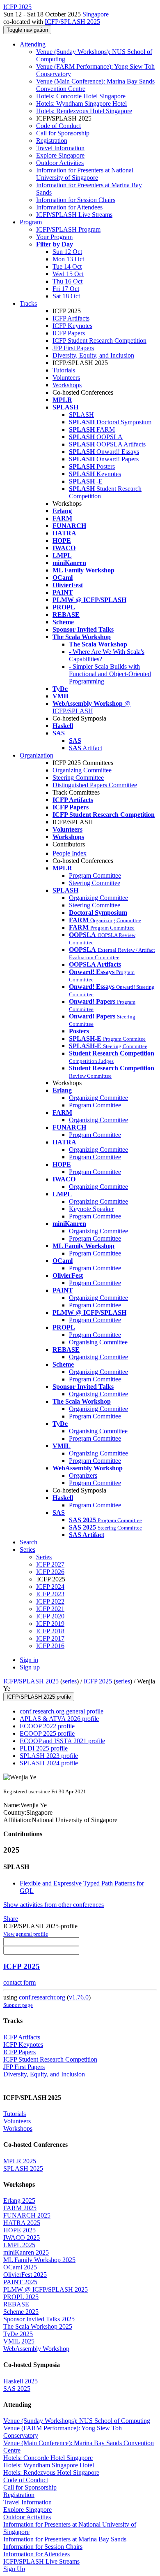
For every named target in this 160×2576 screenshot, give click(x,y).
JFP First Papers (73, 348)
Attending (33, 44)
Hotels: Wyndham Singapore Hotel (81, 103)
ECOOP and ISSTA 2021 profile (62, 1741)
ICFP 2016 (50, 1646)
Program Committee (95, 875)
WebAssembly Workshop (36, 2349)
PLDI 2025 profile (44, 1748)
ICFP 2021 (50, 1609)
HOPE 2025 (19, 2230)
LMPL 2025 (19, 2245)
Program (31, 222)
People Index (70, 853)
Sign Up (14, 2569)
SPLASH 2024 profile (49, 1763)
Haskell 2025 (21, 2381)
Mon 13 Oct (68, 259)
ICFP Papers (69, 333)
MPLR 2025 (20, 2161)
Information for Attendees (69, 207)
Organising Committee (98, 1342)
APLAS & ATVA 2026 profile (59, 1719)
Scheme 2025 (21, 2312)
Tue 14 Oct (67, 266)
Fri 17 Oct (66, 289)
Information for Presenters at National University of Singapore (85, 174)
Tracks (28, 303)
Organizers (83, 1475)
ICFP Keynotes (72, 326)
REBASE (16, 2304)
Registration (52, 141)
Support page (18, 2005)
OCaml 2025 (20, 2267)
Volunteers (66, 378)
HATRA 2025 (22, 2223)
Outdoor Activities (60, 163)
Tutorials (64, 370)
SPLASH (81, 415)
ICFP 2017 (50, 1638)
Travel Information (60, 148)
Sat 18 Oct (66, 296)
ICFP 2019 (50, 1624)
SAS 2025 (17, 2389)
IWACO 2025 (22, 2238)
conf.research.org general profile (62, 1711)
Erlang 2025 (19, 2201)
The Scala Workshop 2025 (38, 2326)
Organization (37, 755)
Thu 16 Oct (67, 281)
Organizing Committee (82, 770)
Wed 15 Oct (68, 274)
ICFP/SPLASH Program (68, 229)
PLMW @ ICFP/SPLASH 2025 (46, 2289)
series (70, 1681)
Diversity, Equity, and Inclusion (93, 355)
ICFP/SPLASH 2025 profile (39, 1697)
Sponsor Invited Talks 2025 (39, 2319)
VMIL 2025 (19, 2341)
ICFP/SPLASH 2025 (72, 22)
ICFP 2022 (50, 1601)
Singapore (96, 14)
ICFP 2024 (50, 1587)
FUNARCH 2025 (27, 2215)
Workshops (67, 385)
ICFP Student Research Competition (99, 341)
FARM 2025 (20, 2208)
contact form (19, 1982)
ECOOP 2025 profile (47, 1733)
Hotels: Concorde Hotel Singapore (81, 96)
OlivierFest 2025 (25, 2275)
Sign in (29, 1660)
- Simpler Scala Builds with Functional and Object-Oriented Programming (110, 674)
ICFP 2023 (50, 1594)
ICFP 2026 (50, 1572)
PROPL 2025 (21, 2297)
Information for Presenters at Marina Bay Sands (65, 2539)
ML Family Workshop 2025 (39, 2260)
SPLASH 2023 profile (49, 1756)
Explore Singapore (60, 155)
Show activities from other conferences (54, 1905)
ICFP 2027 (50, 1564)
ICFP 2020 (50, 1616)
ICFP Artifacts (71, 318)
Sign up (30, 1667)
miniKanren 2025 (26, 2252)
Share (11, 1919)
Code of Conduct (58, 126)
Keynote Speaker (91, 1209)
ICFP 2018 (50, 1631)
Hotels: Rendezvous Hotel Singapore (84, 111)
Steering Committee (78, 778)
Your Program (54, 237)
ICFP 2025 (98, 1681)
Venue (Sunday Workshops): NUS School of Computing (77, 2421)
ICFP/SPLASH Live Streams (74, 215)
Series (44, 1557)
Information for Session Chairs (76, 200)
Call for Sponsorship (63, 133)
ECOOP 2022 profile (47, 1726)
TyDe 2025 (18, 2334)
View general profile (26, 1934)
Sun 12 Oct (67, 252)
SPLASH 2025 (23, 2168)
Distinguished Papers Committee (95, 785)
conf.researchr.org (42, 1997)
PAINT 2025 (20, 2282)
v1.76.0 (79, 1997)
